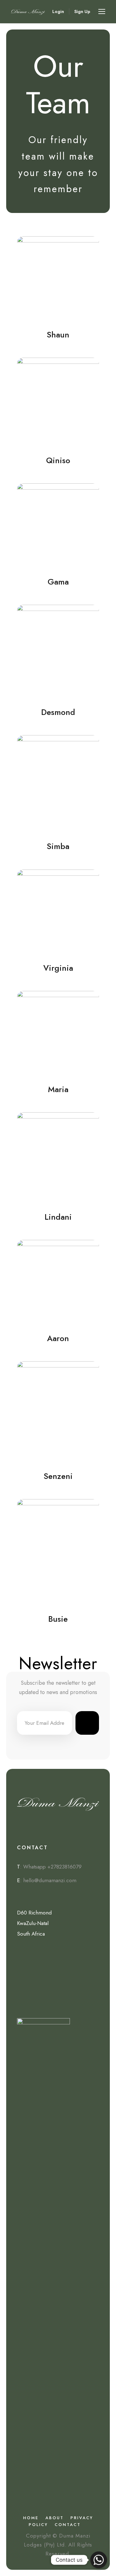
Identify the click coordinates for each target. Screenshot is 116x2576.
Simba (58, 846)
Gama (58, 582)
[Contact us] (99, 2560)
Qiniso (58, 460)
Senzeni (58, 1476)
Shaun (58, 335)
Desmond (58, 712)
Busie (58, 1619)
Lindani (58, 1217)
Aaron (58, 1338)
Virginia (58, 968)
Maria (58, 1089)
